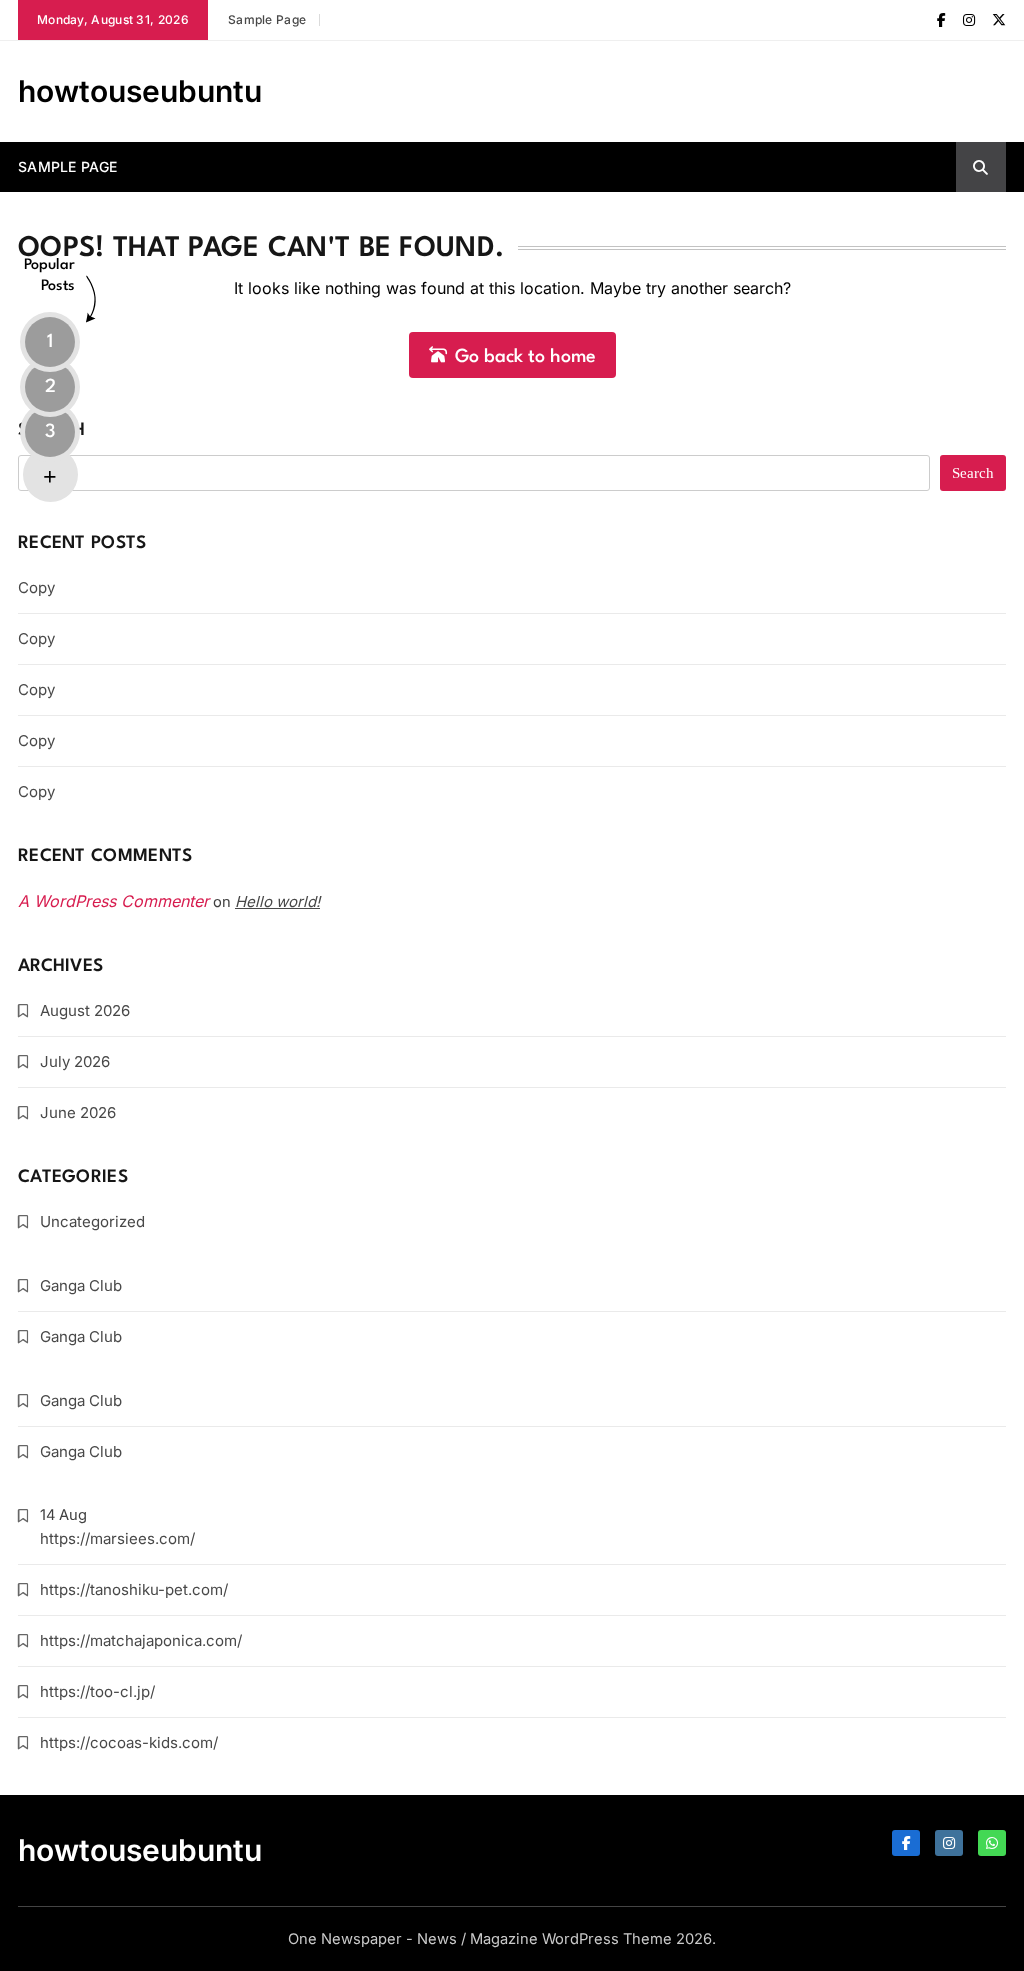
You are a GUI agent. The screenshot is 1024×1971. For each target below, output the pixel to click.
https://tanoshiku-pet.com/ (134, 1589)
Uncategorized (92, 1221)
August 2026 (85, 1010)
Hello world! (277, 901)
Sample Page (267, 19)
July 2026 (75, 1061)
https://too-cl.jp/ (97, 1691)
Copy (36, 587)
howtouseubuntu (140, 91)
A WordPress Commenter (113, 901)
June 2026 (78, 1112)
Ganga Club (81, 1285)
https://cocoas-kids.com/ (129, 1742)
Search (52, 430)
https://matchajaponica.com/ (141, 1640)
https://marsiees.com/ (117, 1538)
